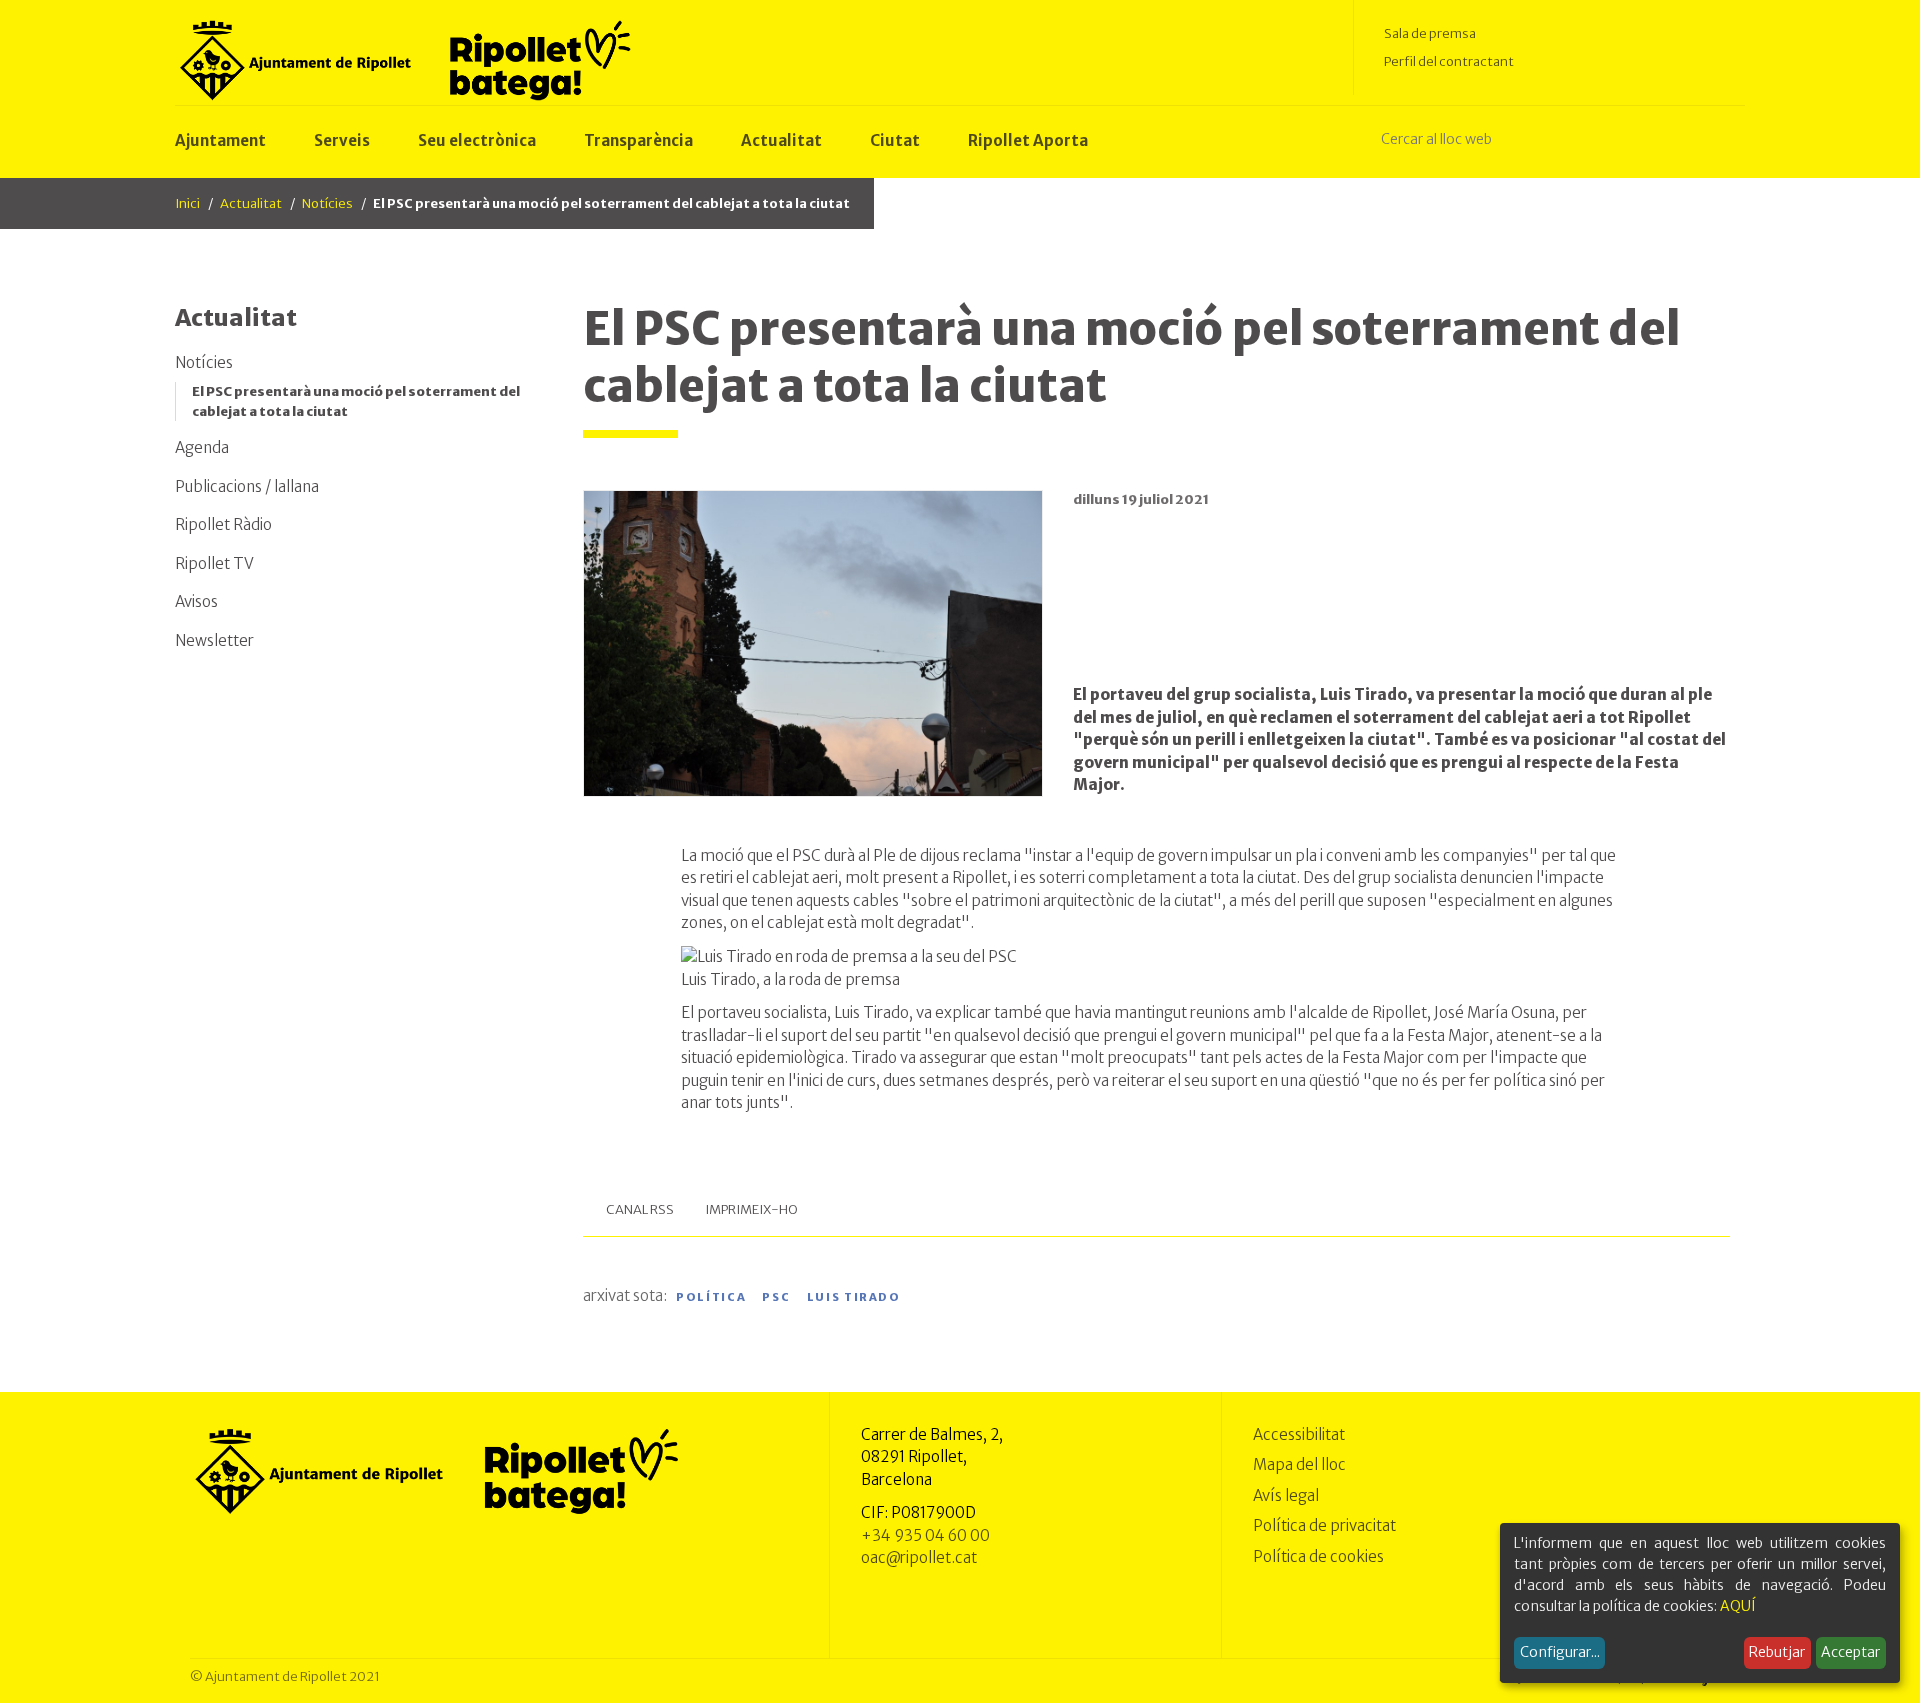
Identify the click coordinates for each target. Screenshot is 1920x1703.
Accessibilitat (1299, 1434)
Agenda (202, 447)
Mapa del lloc (1299, 1464)
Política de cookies (1318, 1556)
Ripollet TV (214, 563)
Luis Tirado (854, 1297)
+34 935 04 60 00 (925, 1535)
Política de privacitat (1324, 1525)
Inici (187, 203)
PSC (776, 1297)
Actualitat (251, 203)
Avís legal (1286, 1495)
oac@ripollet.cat (919, 1557)
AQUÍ (1738, 1606)
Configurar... (1560, 1652)
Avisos (196, 601)
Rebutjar (1777, 1652)
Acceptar (1850, 1652)
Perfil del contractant (1449, 61)
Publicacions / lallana (247, 486)
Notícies (327, 203)
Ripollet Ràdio (223, 524)
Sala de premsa (1430, 33)
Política (711, 1297)
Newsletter (214, 640)
